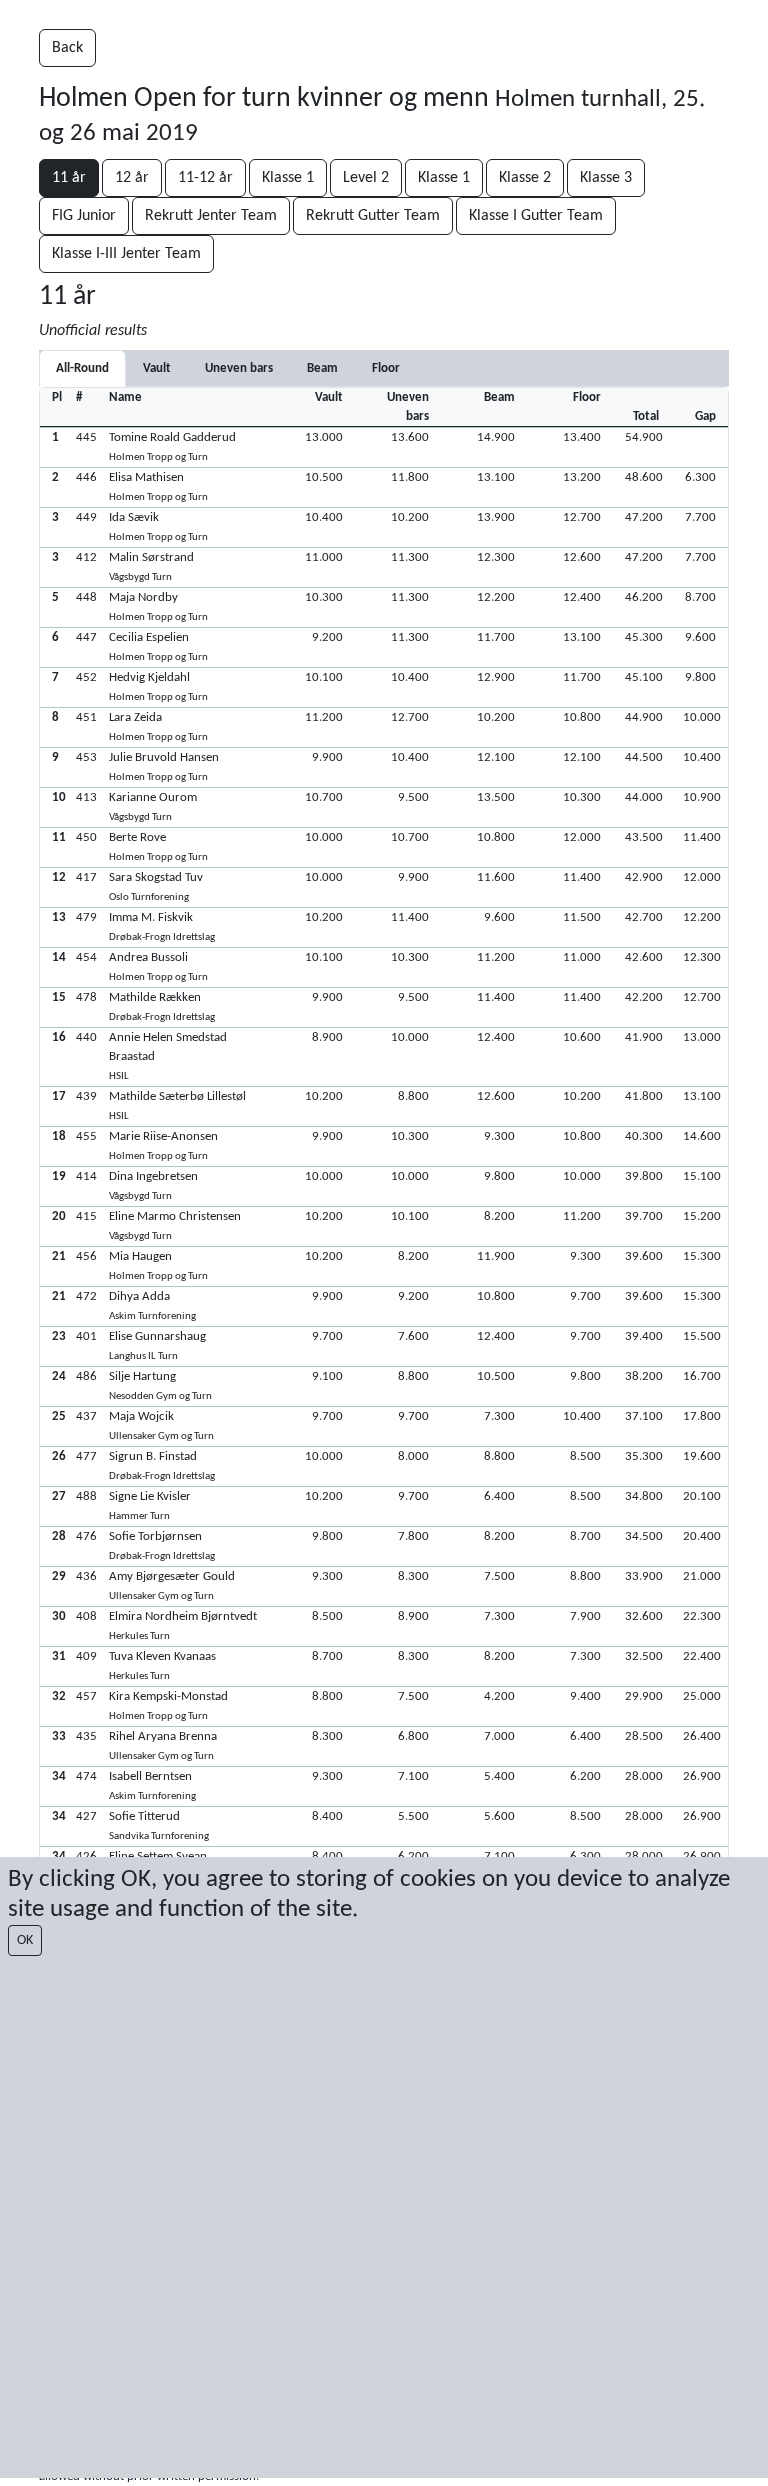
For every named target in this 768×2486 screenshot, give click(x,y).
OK (25, 1940)
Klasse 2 (525, 178)
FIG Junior (84, 216)
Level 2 (366, 178)
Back (67, 48)
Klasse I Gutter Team (536, 216)
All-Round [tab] (82, 368)
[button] (384, 447)
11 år (69, 178)
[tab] (157, 368)
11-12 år (205, 178)
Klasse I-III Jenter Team (126, 254)
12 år (132, 178)
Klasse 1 (288, 178)
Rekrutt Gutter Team (373, 216)
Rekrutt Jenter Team (211, 216)
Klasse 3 (606, 178)
